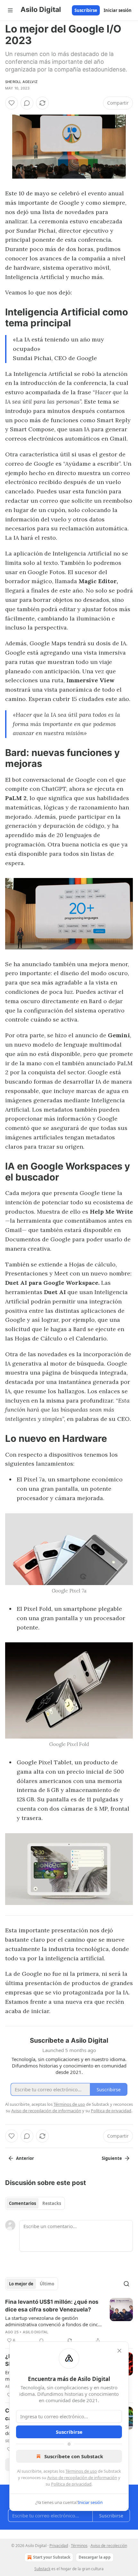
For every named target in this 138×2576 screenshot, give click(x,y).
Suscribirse (86, 10)
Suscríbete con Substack (74, 2456)
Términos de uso (81, 2471)
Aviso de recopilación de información (82, 2478)
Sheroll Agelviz (21, 82)
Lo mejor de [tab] (21, 2284)
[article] (69, 2321)
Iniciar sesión (118, 10)
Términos (79, 2546)
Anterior (25, 2158)
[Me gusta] (12, 103)
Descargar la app (95, 2557)
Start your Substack (52, 2557)
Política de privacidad (71, 2484)
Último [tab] (47, 2284)
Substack (42, 2569)
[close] (119, 2351)
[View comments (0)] (27, 103)
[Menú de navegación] (10, 10)
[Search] (126, 2284)
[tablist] (35, 2203)
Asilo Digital (36, 2332)
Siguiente (112, 2158)
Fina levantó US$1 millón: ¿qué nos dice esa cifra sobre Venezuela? (52, 2306)
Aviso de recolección (109, 2546)
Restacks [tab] (52, 2203)
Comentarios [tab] (22, 2203)
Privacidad (59, 2546)
